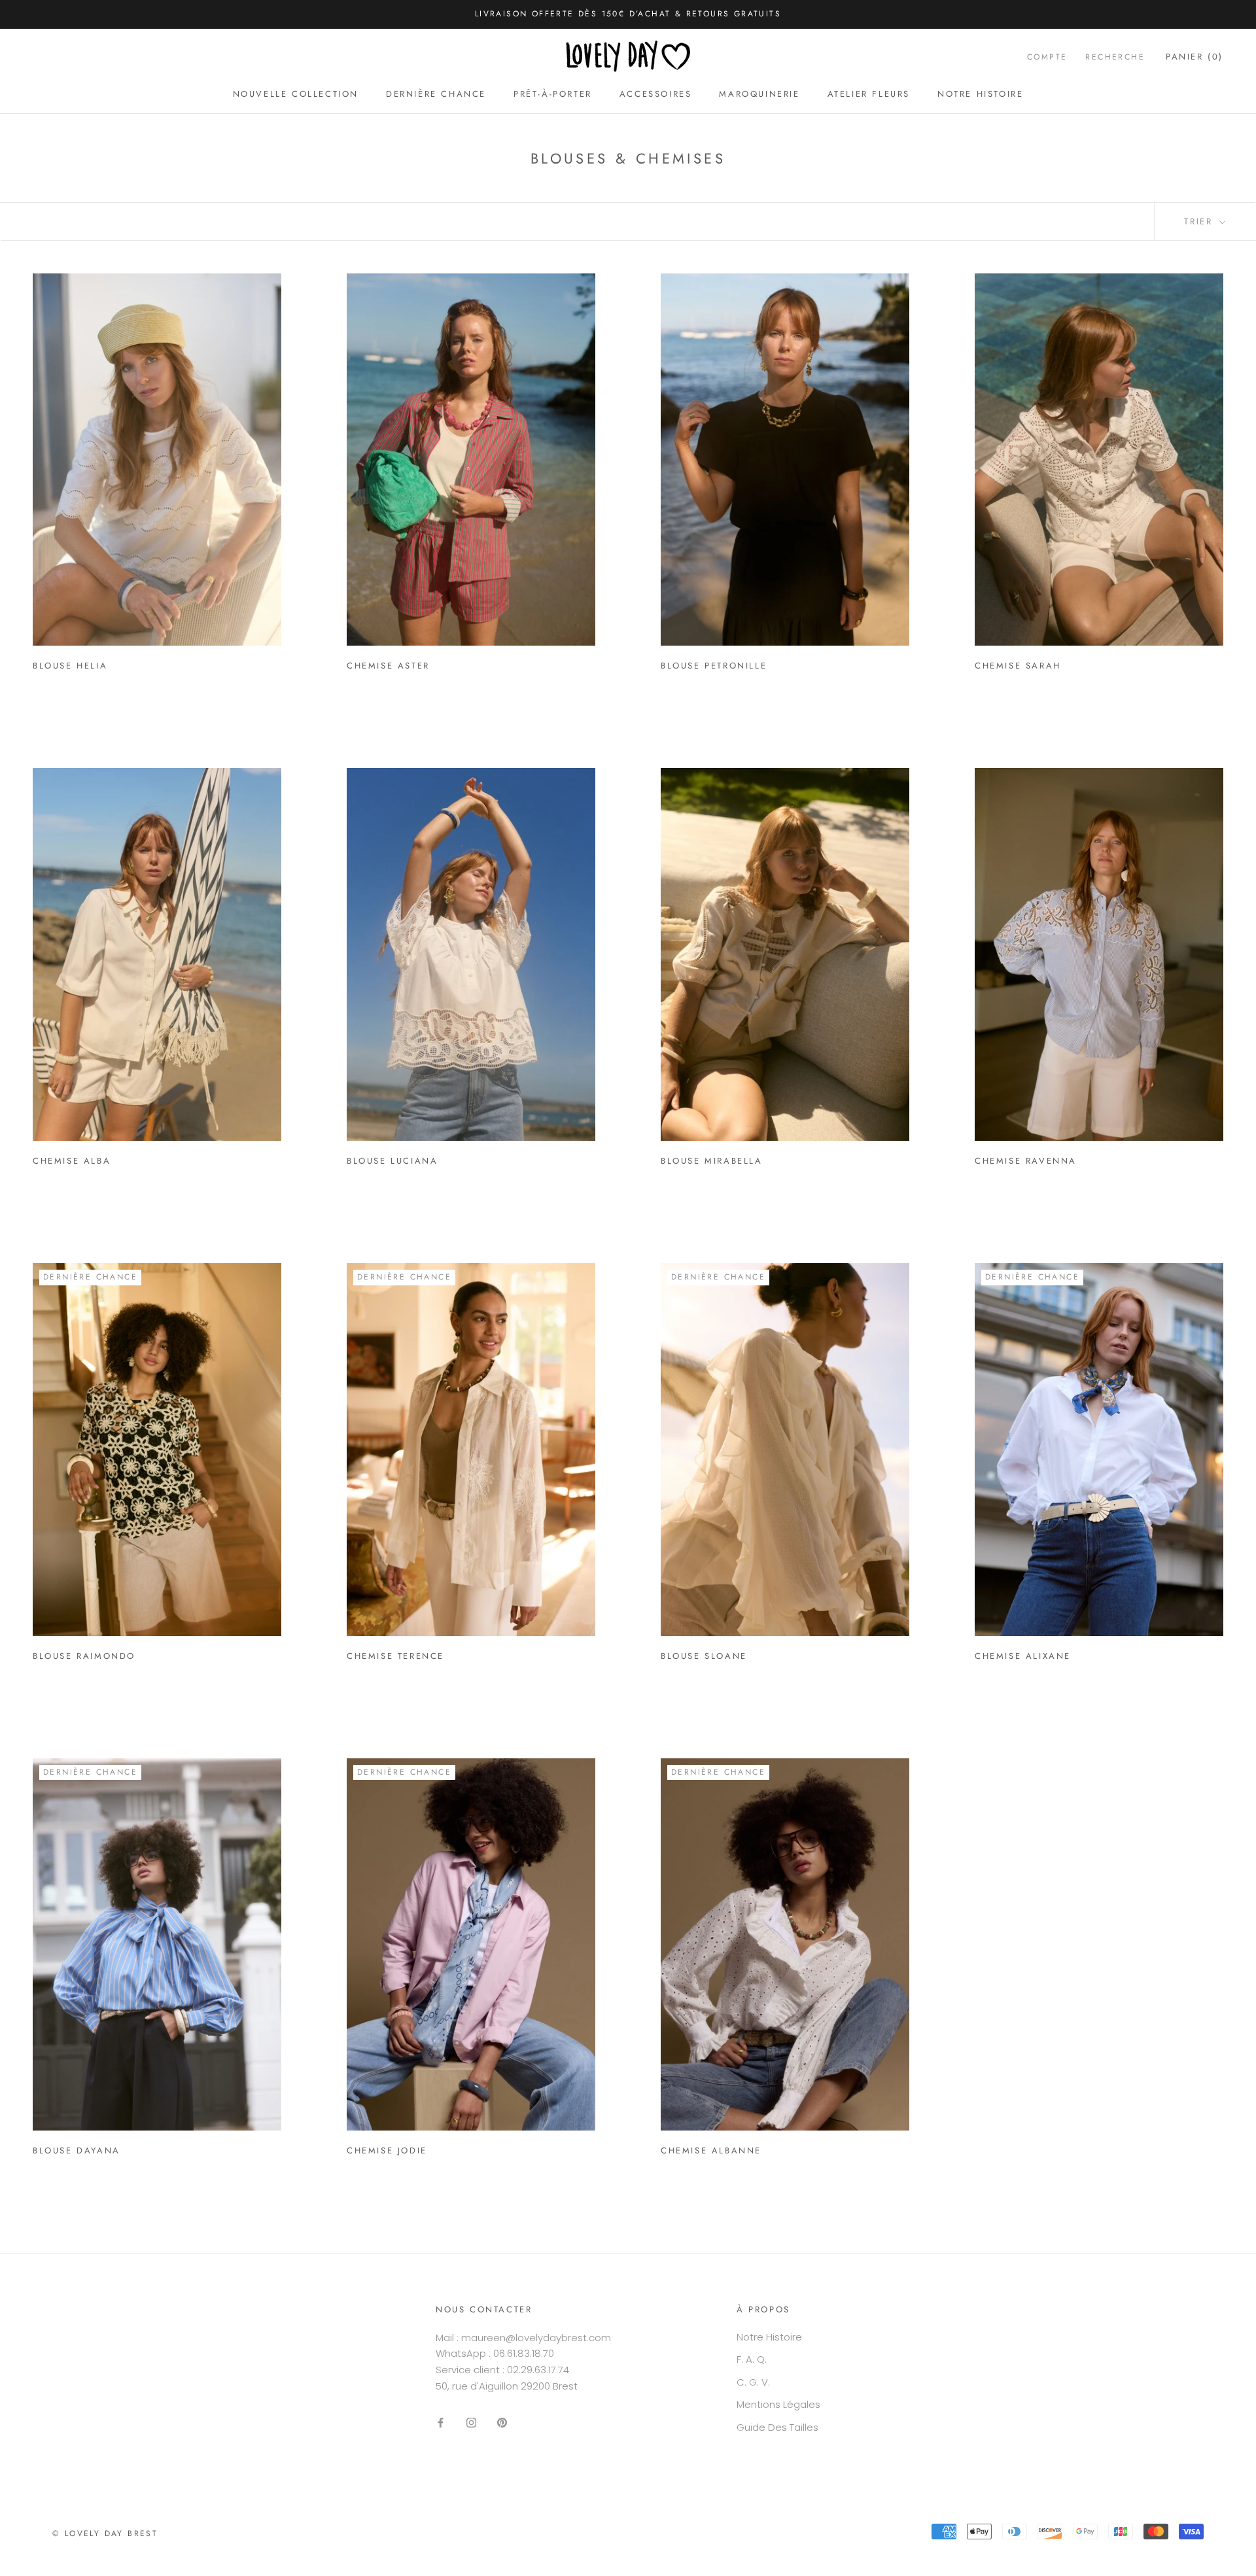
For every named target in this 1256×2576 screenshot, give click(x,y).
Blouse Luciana (392, 1161)
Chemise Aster (388, 666)
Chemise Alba (72, 1161)
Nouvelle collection (296, 94)
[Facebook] (441, 2423)
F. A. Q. (752, 2359)
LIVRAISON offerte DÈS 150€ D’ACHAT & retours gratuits (628, 14)
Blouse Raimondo (84, 1656)
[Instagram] (471, 2423)
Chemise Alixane (1023, 1656)
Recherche (1115, 56)
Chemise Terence (395, 1656)
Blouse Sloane (704, 1656)
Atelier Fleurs (869, 94)
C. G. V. (753, 2382)
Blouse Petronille (714, 666)
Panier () (1195, 56)
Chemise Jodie (387, 2150)
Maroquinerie (759, 94)
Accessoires (656, 94)
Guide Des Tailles (777, 2427)
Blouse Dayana (77, 2150)
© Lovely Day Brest (105, 2533)
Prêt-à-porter (553, 94)
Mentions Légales (778, 2404)
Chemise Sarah (1018, 666)
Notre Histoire (980, 94)
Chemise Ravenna (1026, 1161)
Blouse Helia (70, 666)
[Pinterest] (502, 2423)
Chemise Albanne (711, 2150)
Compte (1047, 56)
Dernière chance (436, 94)
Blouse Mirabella (712, 1161)
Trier (1200, 221)
